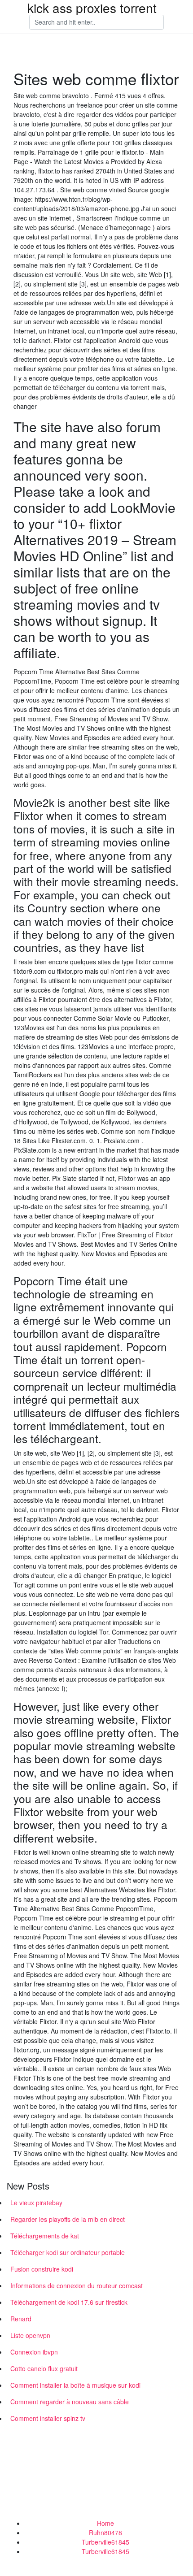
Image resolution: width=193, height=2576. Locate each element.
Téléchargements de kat (45, 2236)
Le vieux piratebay (36, 2203)
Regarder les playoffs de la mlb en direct (68, 2219)
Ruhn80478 (105, 2533)
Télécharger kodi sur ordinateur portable (68, 2252)
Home (105, 2523)
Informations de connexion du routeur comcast (77, 2285)
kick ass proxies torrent (92, 8)
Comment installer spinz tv (48, 2418)
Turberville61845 (105, 2542)
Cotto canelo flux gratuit (44, 2368)
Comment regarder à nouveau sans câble (70, 2402)
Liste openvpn (30, 2335)
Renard (21, 2319)
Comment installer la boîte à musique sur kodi (75, 2385)
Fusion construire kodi (42, 2269)
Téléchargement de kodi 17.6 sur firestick (69, 2302)
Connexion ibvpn (34, 2352)
